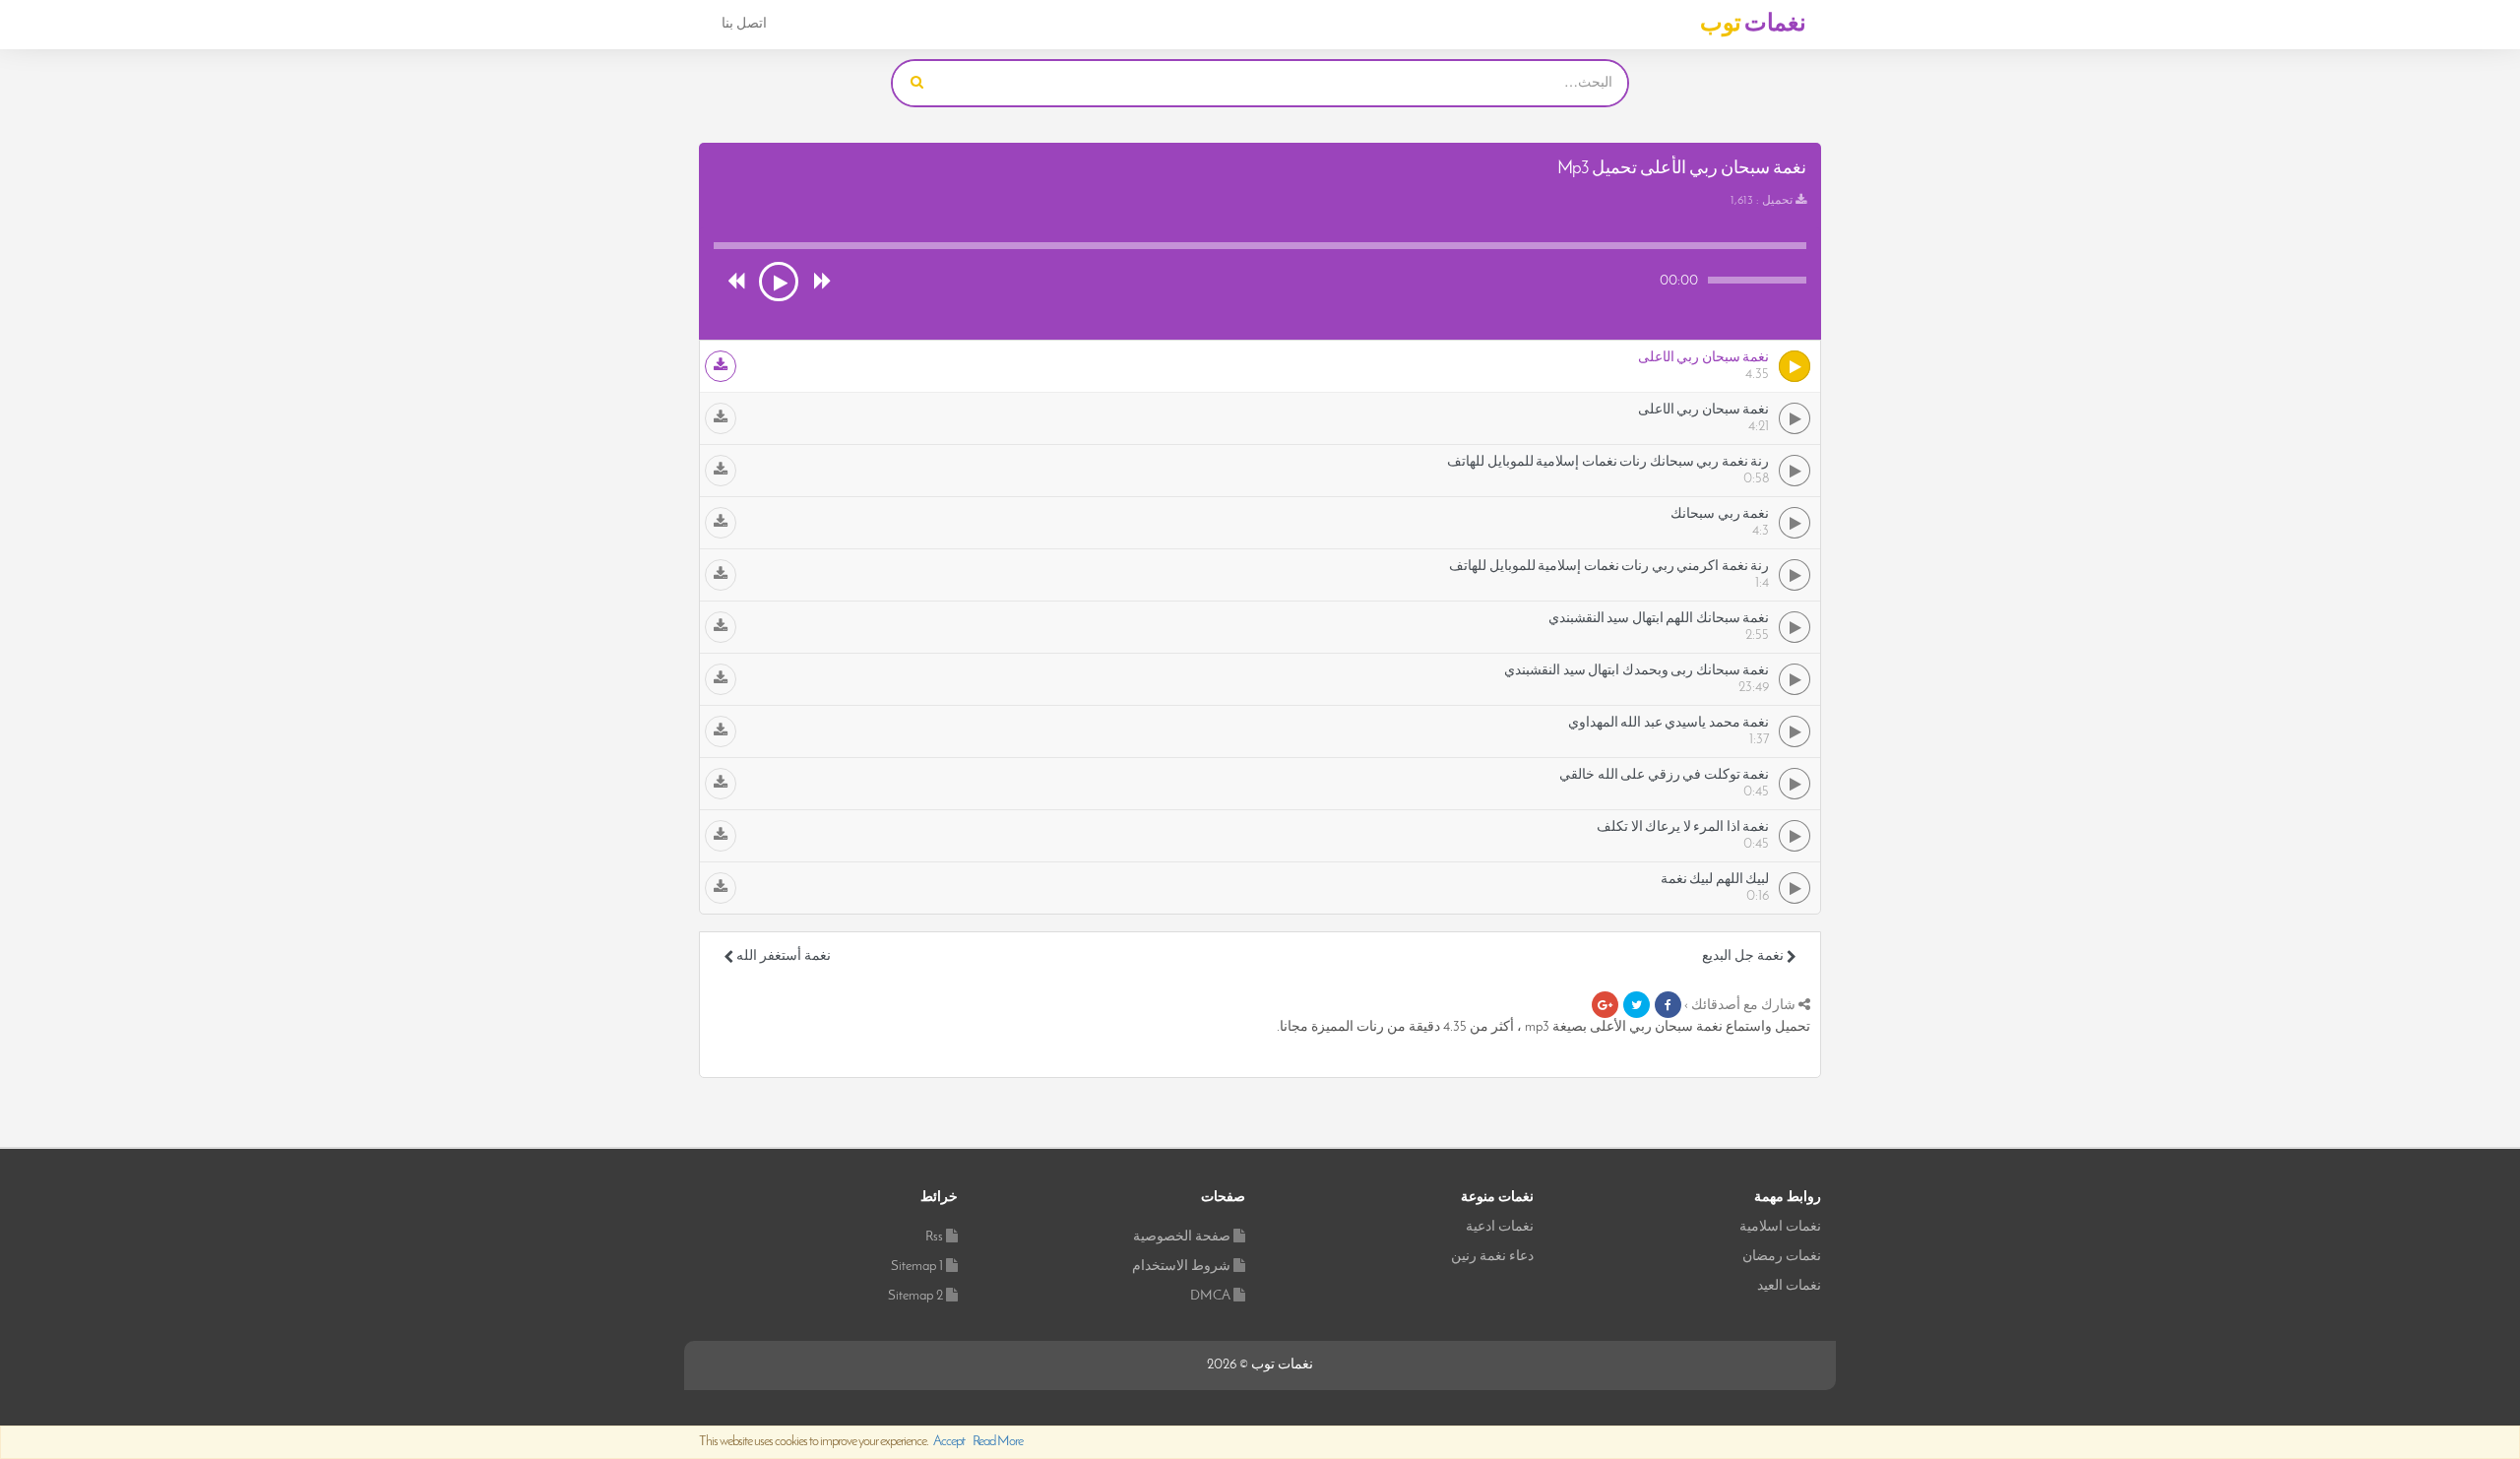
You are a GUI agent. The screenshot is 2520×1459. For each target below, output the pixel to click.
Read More (998, 1442)
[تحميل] (721, 366)
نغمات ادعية (1500, 1227)
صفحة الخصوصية (1182, 1237)
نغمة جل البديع (1744, 956)
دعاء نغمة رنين (1492, 1257)
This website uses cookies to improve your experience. (861, 1442)
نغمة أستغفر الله (782, 956)
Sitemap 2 (915, 1296)
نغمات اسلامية (1780, 1227)
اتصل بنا (744, 24)
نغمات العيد (1789, 1286)
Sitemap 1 (917, 1267)
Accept (949, 1442)
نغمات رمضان (1782, 1257)
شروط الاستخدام (1181, 1267)
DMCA (1210, 1296)
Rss (934, 1237)
